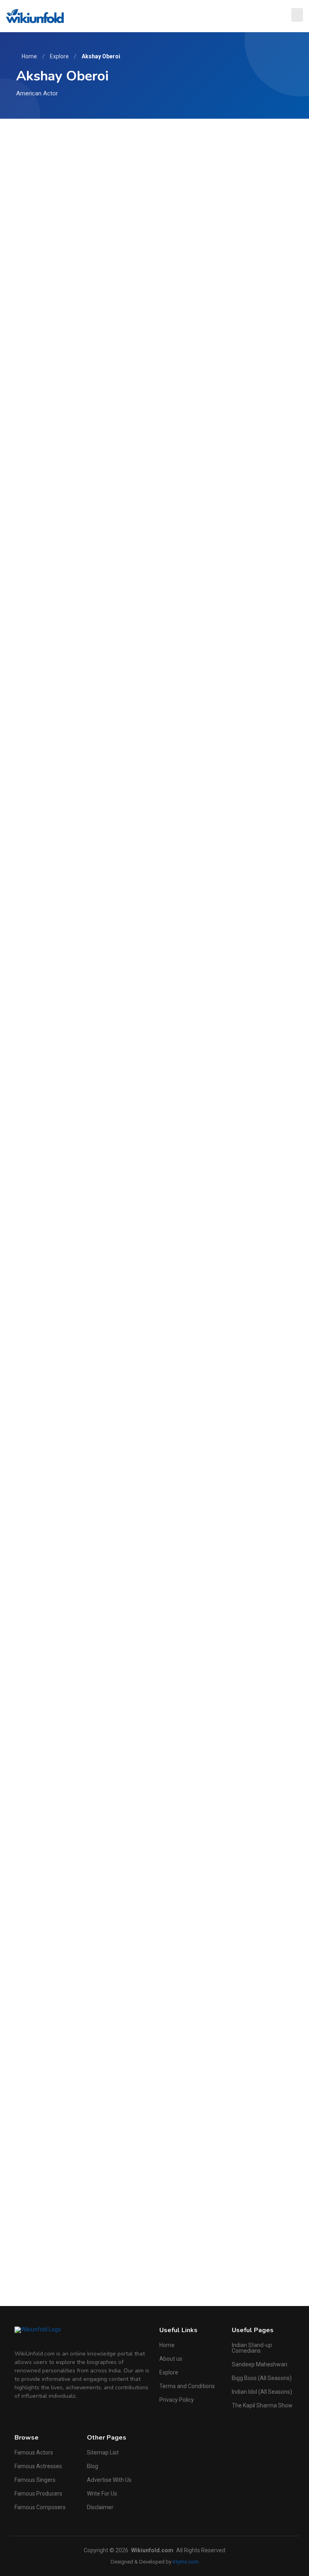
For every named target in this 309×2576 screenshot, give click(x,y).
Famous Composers (40, 2507)
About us (171, 2359)
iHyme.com (186, 2562)
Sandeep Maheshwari (260, 2364)
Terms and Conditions (187, 2386)
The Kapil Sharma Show (262, 2405)
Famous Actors (34, 2452)
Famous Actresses (38, 2466)
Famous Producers (38, 2494)
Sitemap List (103, 2452)
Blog (93, 2466)
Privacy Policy (177, 2400)
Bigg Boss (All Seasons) (262, 2378)
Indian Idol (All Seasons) (262, 2392)
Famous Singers (35, 2480)
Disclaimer (100, 2507)
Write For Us (102, 2494)
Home (29, 56)
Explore (59, 56)
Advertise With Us (109, 2480)
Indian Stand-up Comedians (252, 2348)
